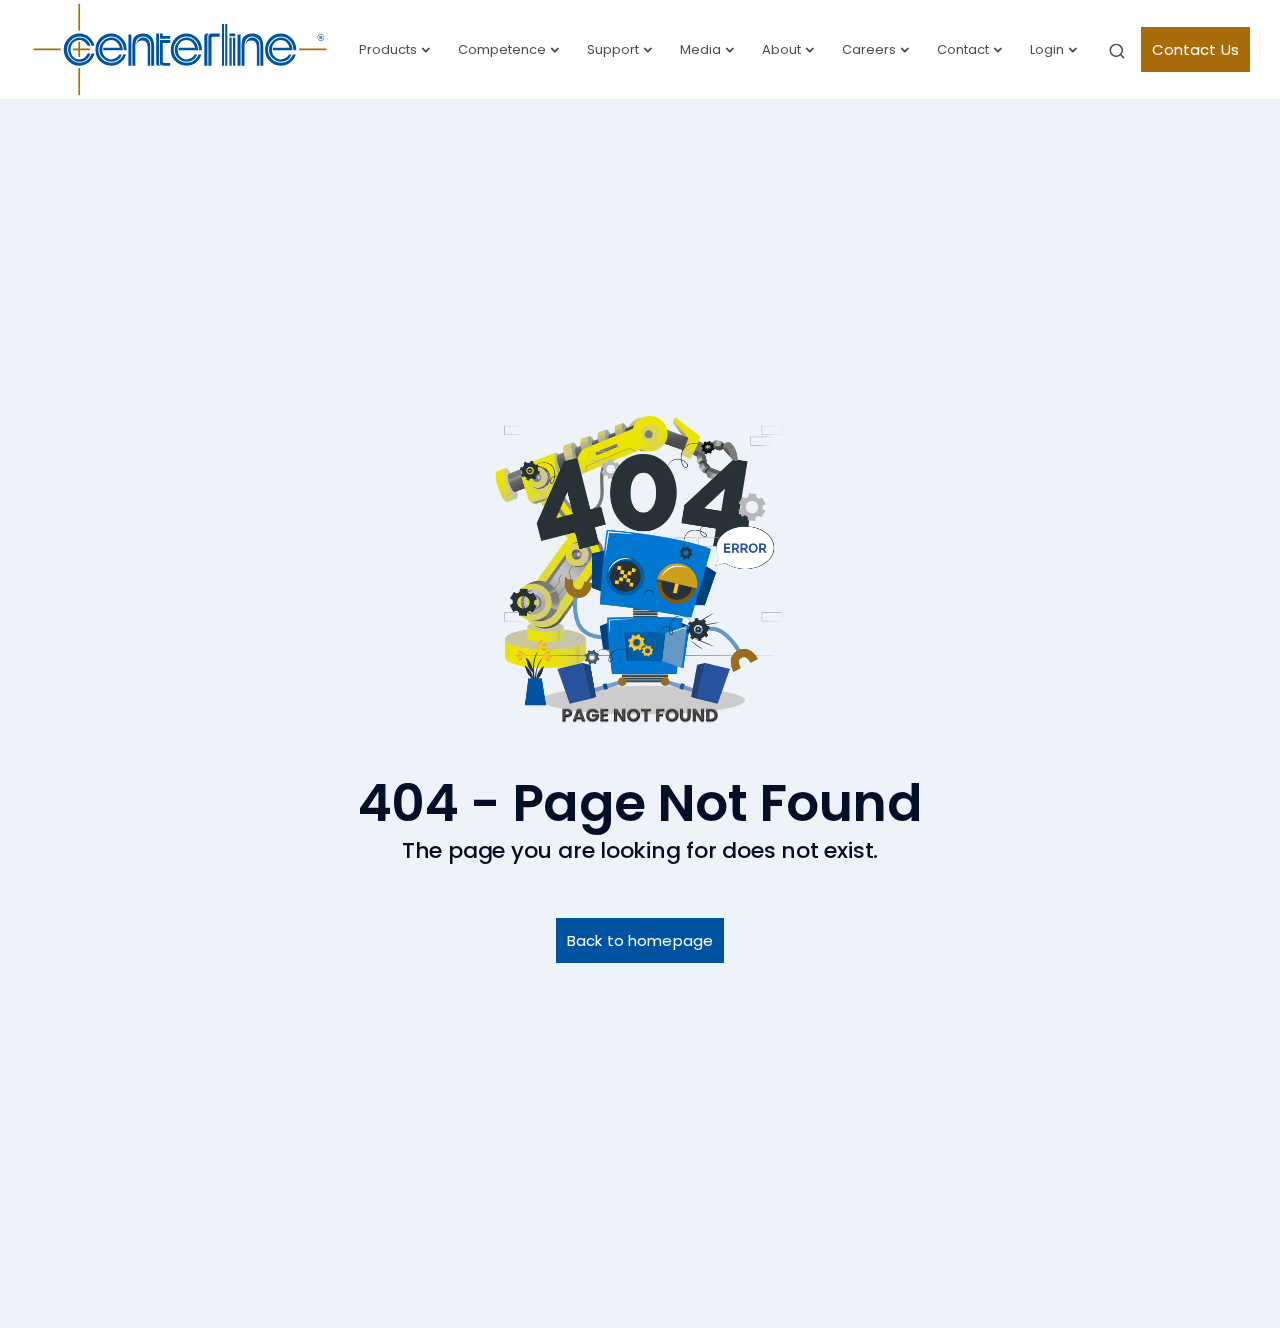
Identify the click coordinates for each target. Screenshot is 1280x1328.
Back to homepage (640, 940)
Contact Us (1196, 49)
